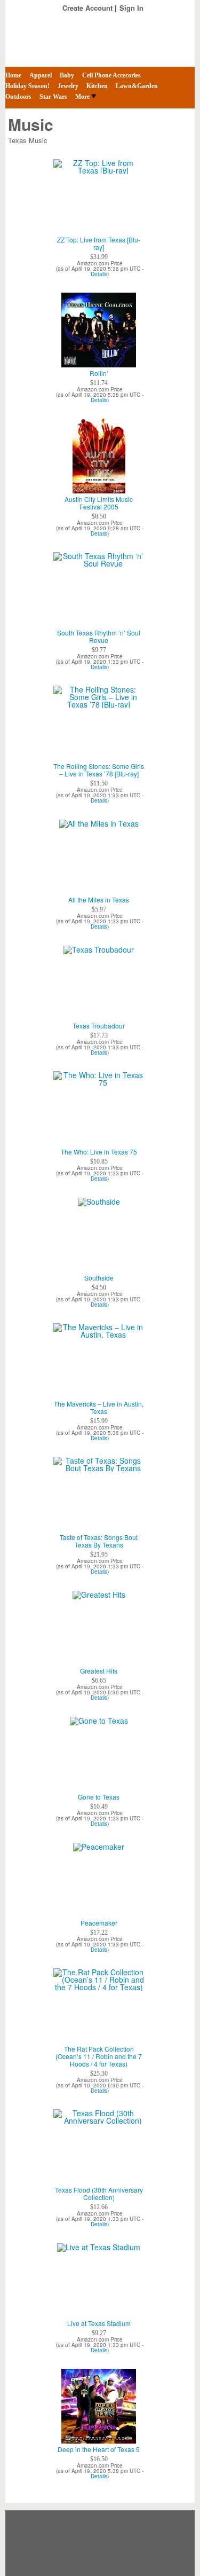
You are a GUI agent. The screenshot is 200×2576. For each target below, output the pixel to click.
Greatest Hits (99, 1671)
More (82, 97)
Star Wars (53, 97)
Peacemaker (99, 1923)
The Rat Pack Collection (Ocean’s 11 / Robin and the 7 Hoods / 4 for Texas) (99, 2056)
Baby (67, 75)
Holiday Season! (27, 86)
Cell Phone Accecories (111, 75)
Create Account (87, 8)
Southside (99, 1278)
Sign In (131, 8)
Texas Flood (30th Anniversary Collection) (99, 2194)
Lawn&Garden (137, 86)
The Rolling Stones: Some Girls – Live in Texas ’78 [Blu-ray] (99, 770)
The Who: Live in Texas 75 (99, 1152)
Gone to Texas (99, 1797)
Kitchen (97, 86)
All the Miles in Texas (99, 900)
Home (13, 75)
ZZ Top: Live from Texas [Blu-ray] (99, 244)
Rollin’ (99, 373)
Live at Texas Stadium (99, 2323)
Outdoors (18, 97)
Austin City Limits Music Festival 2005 (99, 503)
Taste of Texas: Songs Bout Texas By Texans (99, 1541)
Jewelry (68, 86)
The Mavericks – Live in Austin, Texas (99, 1408)
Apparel (41, 75)
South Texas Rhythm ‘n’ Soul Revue (99, 637)
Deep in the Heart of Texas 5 (99, 2449)
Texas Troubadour (99, 1026)
